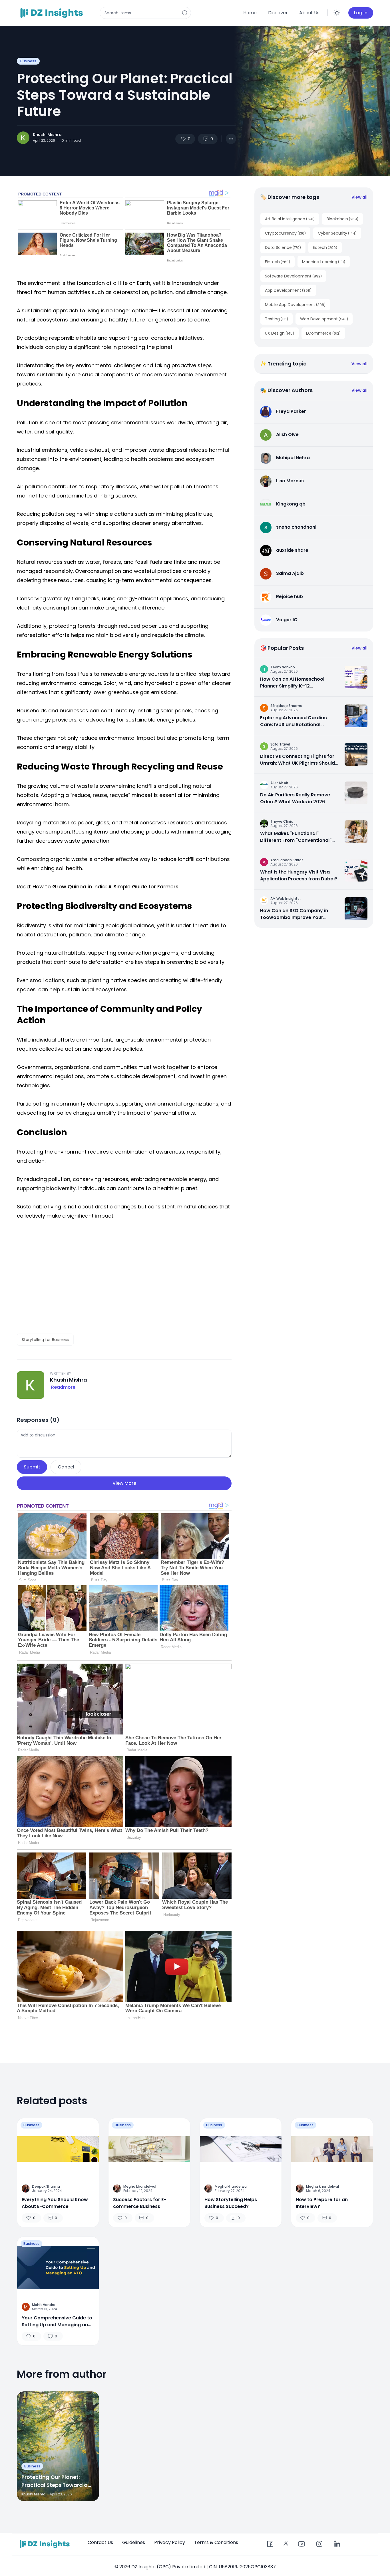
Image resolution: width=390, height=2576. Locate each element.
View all (359, 197)
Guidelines (134, 2542)
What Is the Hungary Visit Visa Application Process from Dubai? (299, 875)
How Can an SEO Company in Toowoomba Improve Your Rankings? (294, 914)
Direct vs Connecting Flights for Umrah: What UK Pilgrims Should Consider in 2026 (297, 760)
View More (124, 1483)
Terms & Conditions (216, 2542)
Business (28, 61)
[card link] (356, 677)
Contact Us (100, 2542)
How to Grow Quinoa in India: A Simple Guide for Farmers (105, 887)
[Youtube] (301, 2544)
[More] (231, 139)
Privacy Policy (170, 2542)
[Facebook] (270, 2544)
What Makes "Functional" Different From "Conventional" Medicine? (296, 837)
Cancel (66, 1467)
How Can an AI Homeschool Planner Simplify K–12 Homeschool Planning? (292, 683)
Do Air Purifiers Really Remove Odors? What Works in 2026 (295, 798)
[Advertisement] (124, 1282)
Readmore (63, 1387)
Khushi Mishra (47, 135)
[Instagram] (319, 2544)
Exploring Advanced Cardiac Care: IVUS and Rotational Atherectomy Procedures (293, 721)
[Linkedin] (337, 2544)
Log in (361, 13)
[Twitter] (286, 2543)
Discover (278, 13)
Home (250, 13)
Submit (32, 1467)
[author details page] (23, 138)
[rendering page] (53, 13)
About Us (309, 13)
